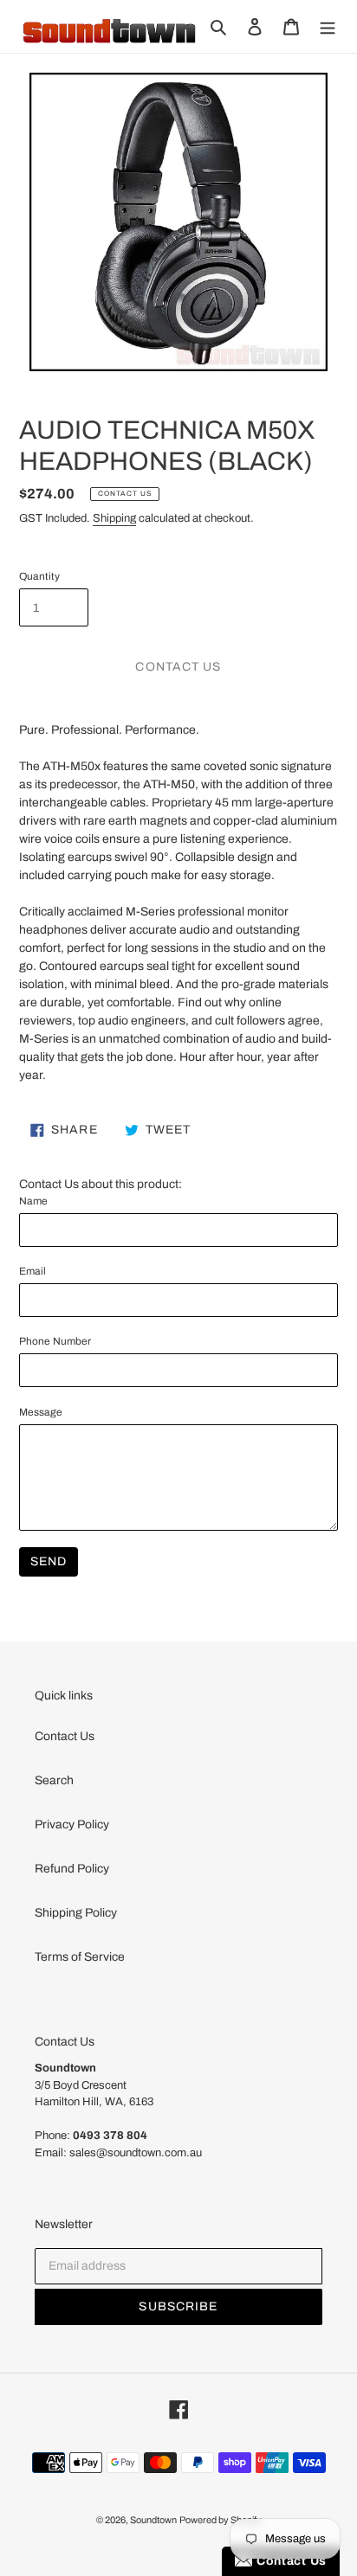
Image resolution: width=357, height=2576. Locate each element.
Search (54, 1780)
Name (33, 1201)
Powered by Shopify (221, 2520)
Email (32, 1271)
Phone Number (55, 1341)
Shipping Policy (76, 1913)
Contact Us (65, 1736)
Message (41, 1412)
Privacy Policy (72, 1824)
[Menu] (328, 26)
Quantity (39, 576)
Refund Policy (72, 1869)
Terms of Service (80, 1957)
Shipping (114, 518)
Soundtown (153, 2520)
